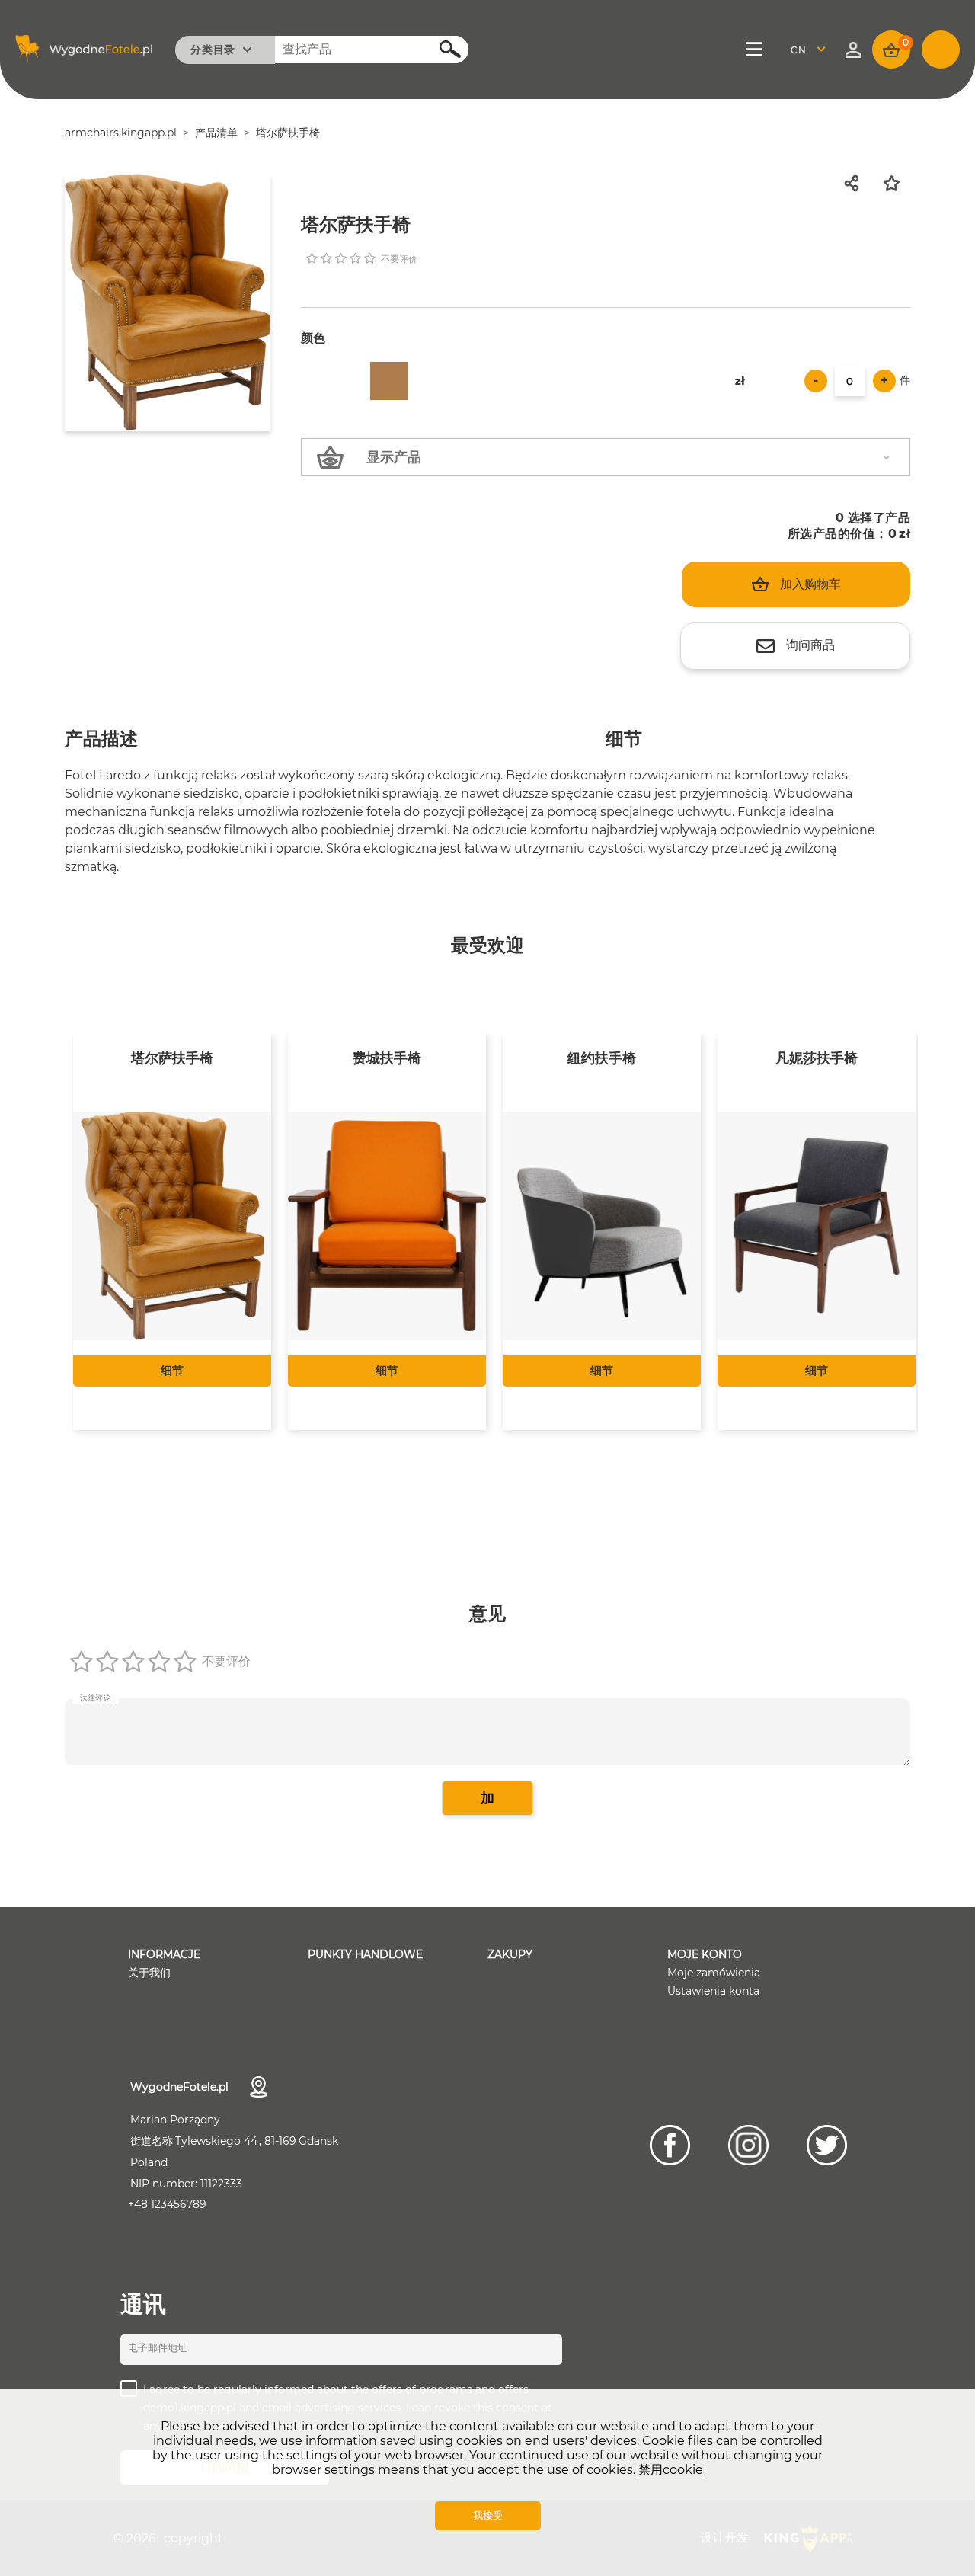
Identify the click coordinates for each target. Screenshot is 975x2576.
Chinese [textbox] (808, 50)
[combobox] (812, 50)
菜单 (755, 50)
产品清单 (216, 133)
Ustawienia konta (713, 1991)
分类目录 (213, 50)
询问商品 (810, 645)
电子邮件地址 (158, 2347)
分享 (856, 183)
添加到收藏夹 (897, 183)
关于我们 (149, 1973)
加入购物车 (810, 584)
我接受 (488, 2515)
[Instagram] (748, 2145)
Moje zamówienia (714, 1973)
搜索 (442, 48)
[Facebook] (670, 2145)
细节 (171, 1370)
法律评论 (96, 1698)
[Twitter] (827, 2145)
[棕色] (389, 381)
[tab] (101, 741)
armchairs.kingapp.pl (121, 133)
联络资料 (259, 2087)
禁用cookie (671, 2470)
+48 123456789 (167, 2204)
